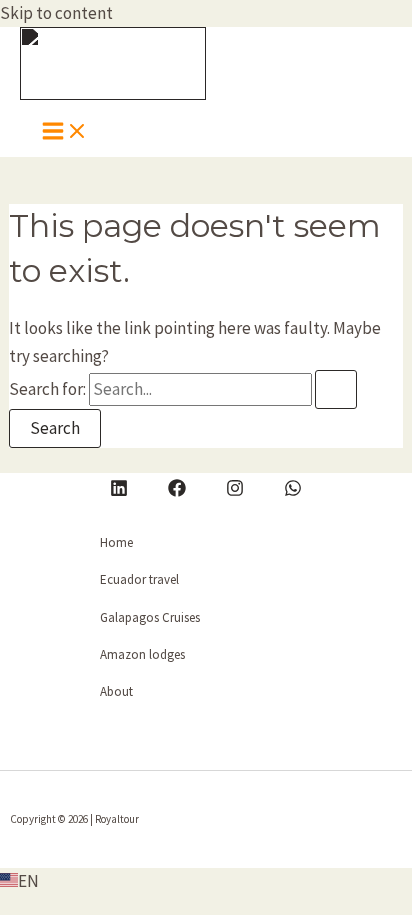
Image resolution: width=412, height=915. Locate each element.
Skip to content (56, 13)
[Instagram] (235, 491)
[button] (206, 881)
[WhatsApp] (293, 491)
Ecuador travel (139, 579)
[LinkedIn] (119, 491)
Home (116, 542)
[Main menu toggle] (65, 132)
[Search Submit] (336, 389)
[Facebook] (177, 491)
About (116, 691)
